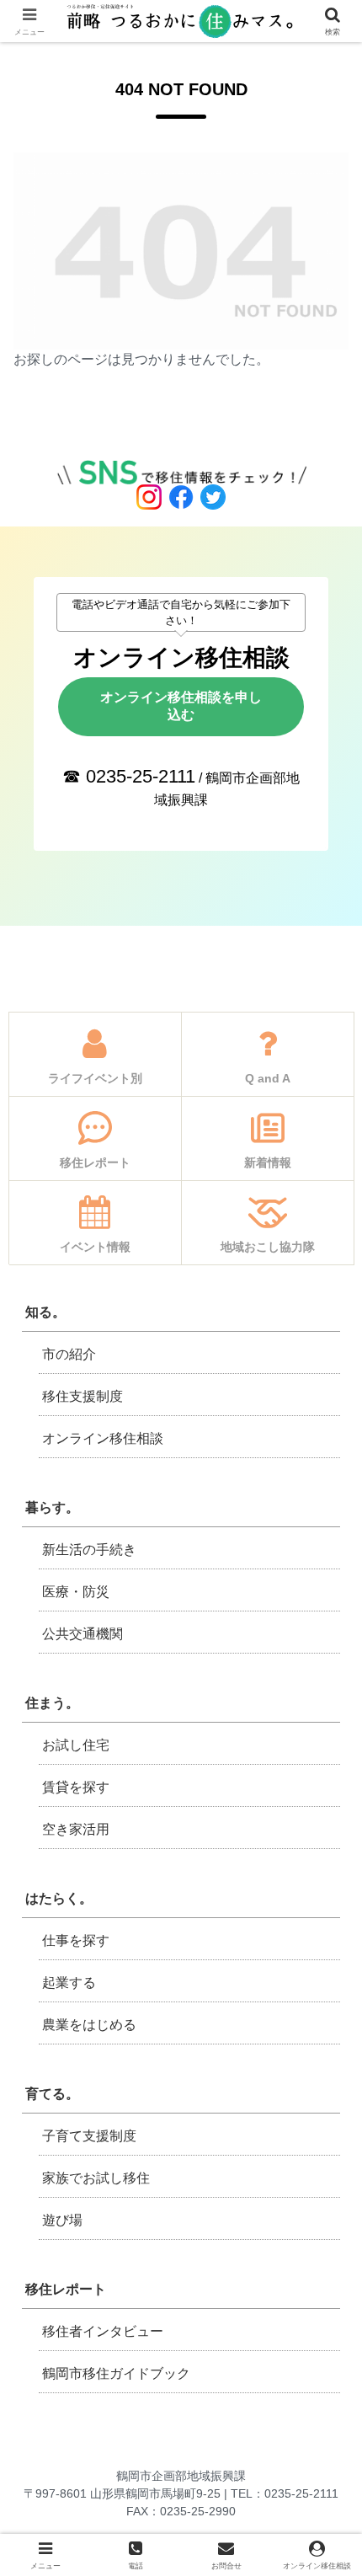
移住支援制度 (83, 1396)
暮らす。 (52, 1507)
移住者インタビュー (103, 2331)
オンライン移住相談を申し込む (181, 706)
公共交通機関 (83, 1634)
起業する (69, 1983)
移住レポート (66, 2289)
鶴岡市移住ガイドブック (116, 2373)
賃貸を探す (76, 1787)
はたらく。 (59, 1898)
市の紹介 (69, 1354)
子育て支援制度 (89, 2136)
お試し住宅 (76, 1745)
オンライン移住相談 (103, 1438)
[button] (325, 2198)
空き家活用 (76, 1829)
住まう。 (52, 1703)
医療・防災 (76, 1592)
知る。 (45, 1312)
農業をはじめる (89, 2025)
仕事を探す (76, 1940)
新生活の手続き (89, 1550)
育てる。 (52, 2094)
